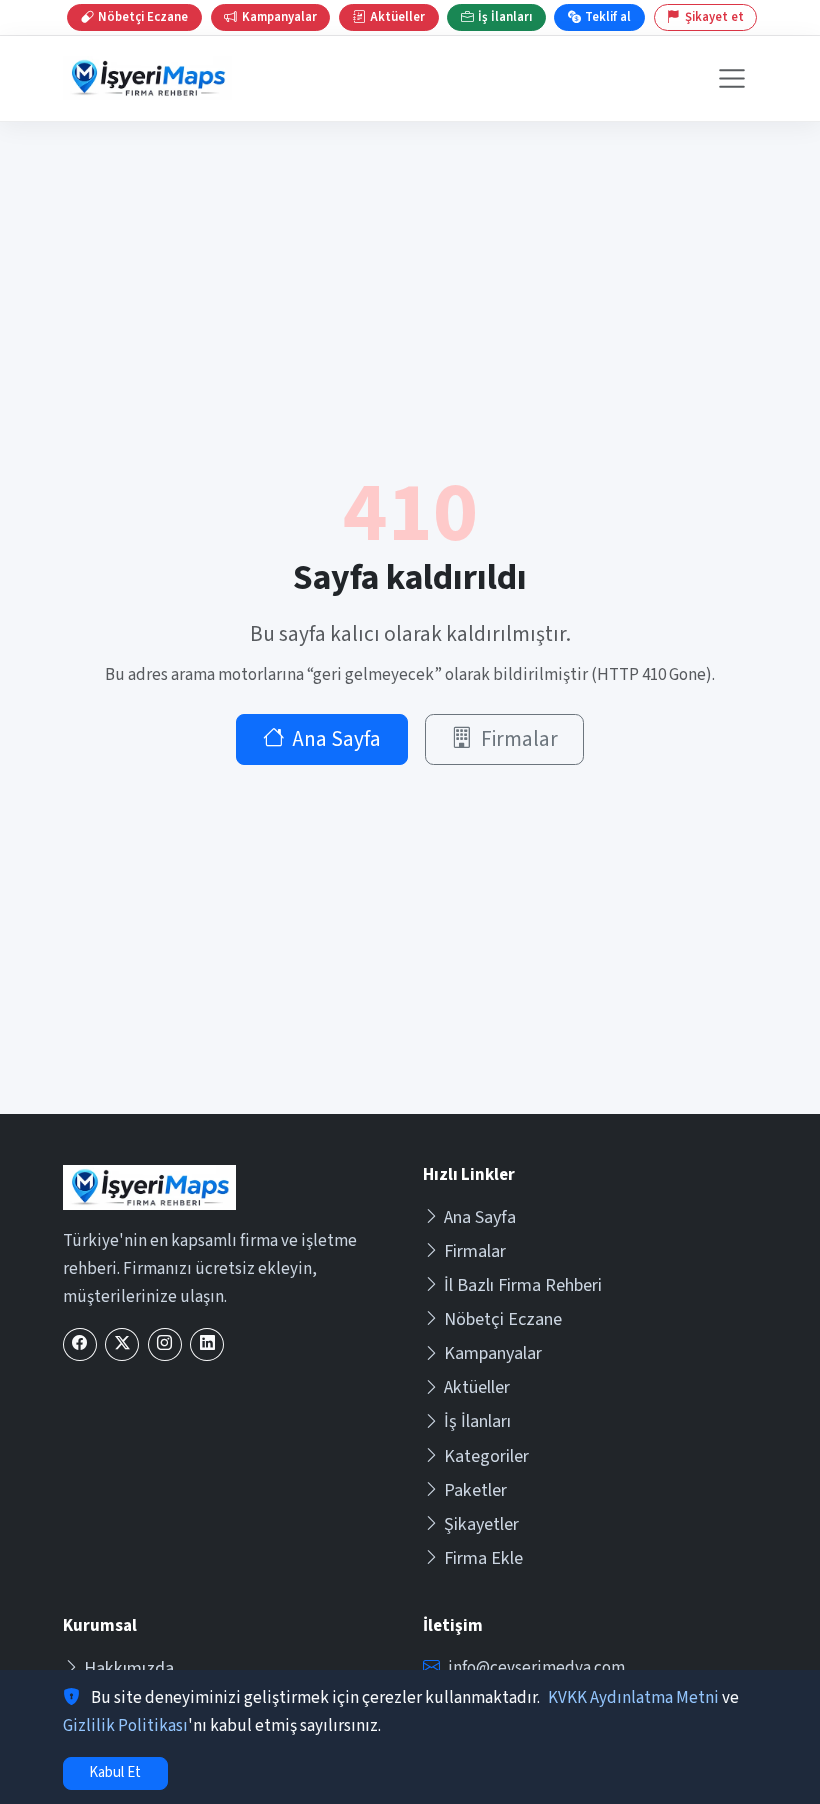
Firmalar (519, 739)
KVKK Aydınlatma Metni (633, 1698)
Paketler (475, 1490)
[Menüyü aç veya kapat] (732, 78)
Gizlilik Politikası (125, 1726)
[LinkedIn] (207, 1344)
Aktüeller (477, 1387)
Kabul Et (115, 1772)
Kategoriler (486, 1456)
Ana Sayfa (336, 739)
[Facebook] (80, 1344)
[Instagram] (165, 1344)
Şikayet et (714, 17)
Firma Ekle (483, 1558)
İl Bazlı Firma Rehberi (523, 1285)
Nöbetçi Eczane (503, 1319)
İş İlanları (477, 1421)
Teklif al (608, 17)
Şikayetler (481, 1524)
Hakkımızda (129, 1668)
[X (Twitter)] (122, 1344)
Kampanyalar (493, 1353)
